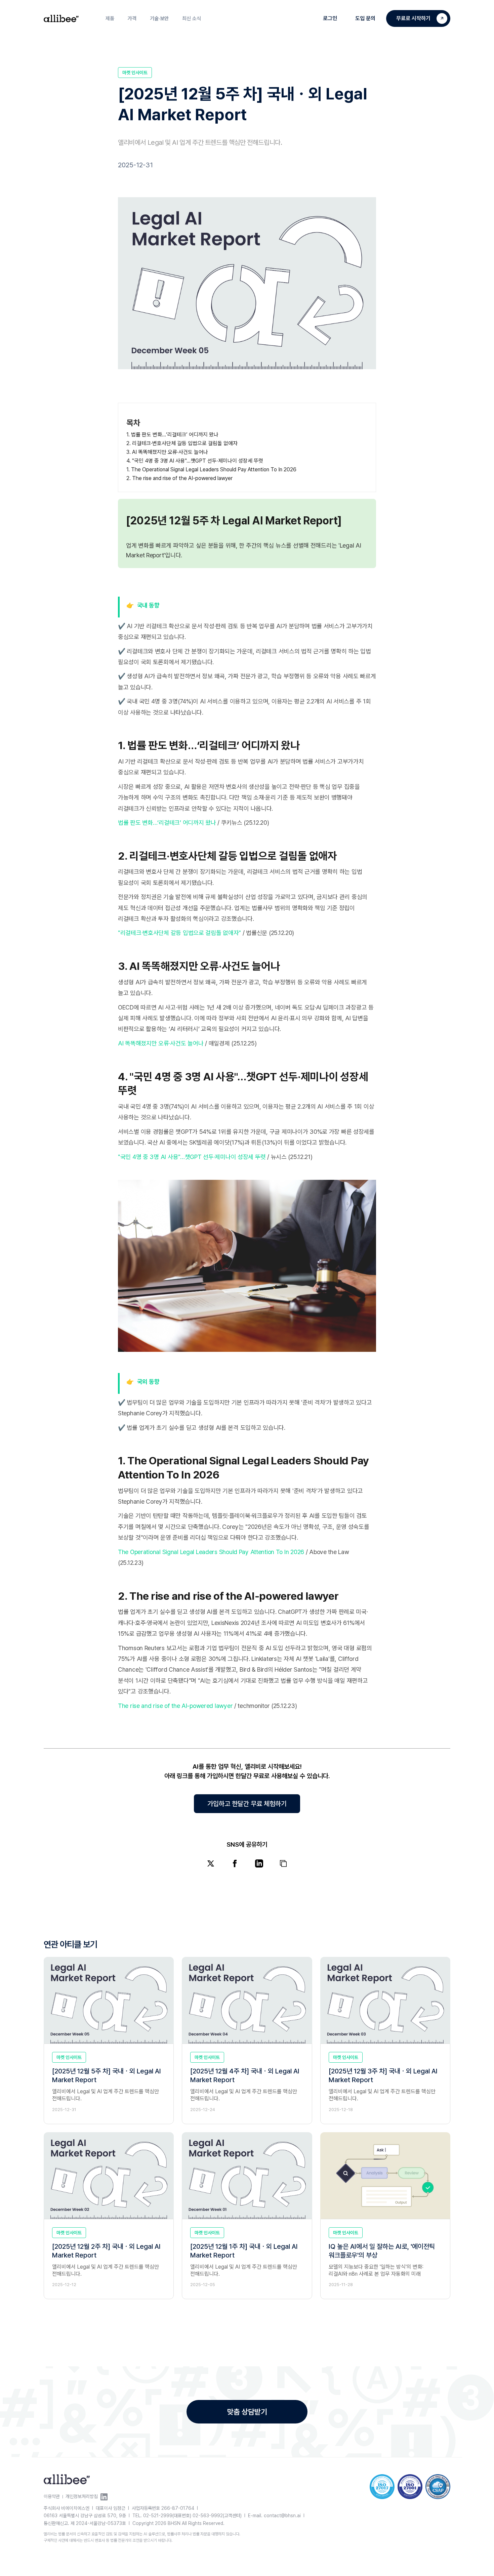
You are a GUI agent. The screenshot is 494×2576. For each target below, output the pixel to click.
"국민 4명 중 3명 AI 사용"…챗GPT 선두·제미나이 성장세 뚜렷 (192, 1157)
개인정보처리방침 (82, 2496)
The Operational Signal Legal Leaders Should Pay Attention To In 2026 (211, 1552)
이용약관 (52, 2496)
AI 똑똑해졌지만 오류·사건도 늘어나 (161, 1043)
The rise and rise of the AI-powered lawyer (175, 1706)
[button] (110, 18)
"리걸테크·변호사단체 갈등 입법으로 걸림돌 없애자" (179, 933)
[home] (61, 19)
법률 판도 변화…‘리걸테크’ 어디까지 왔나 (167, 823)
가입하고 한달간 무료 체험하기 (247, 1804)
